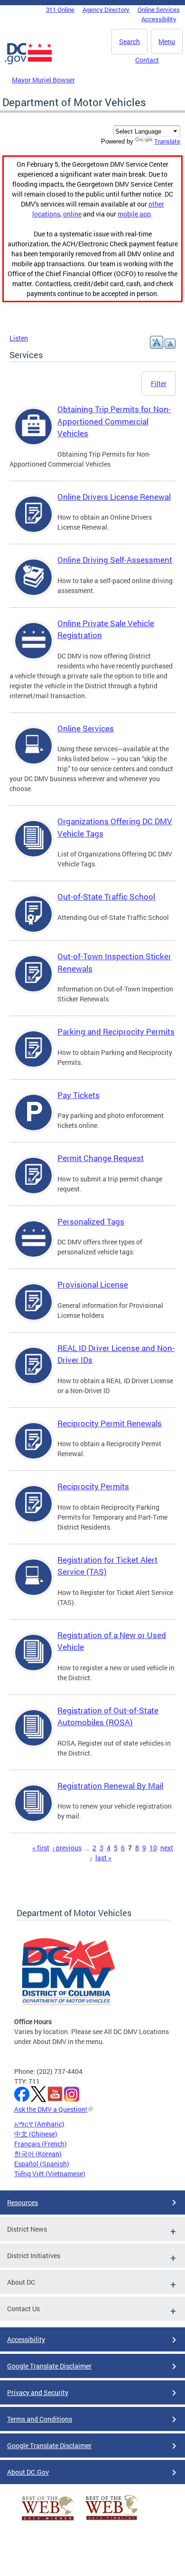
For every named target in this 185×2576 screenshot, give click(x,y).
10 (153, 1848)
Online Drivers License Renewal (114, 497)
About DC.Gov (28, 2472)
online (72, 214)
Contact (147, 60)
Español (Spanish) (42, 2164)
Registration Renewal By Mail (110, 1786)
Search (129, 41)
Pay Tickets (79, 1095)
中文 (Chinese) (36, 2134)
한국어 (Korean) (38, 2154)
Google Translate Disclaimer (49, 2366)
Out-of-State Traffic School (106, 896)
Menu (167, 41)
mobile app (134, 214)
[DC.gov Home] (28, 63)
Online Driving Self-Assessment (115, 560)
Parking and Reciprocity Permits (116, 1031)
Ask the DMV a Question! (51, 2109)
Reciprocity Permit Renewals (110, 1423)
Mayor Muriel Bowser (43, 80)
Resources (23, 2202)
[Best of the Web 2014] (48, 2520)
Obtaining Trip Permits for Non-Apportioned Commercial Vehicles (114, 421)
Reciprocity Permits (93, 1486)
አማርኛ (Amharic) (39, 2124)
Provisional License (93, 1284)
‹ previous (67, 1848)
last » (103, 1858)
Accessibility (159, 19)
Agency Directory (106, 9)
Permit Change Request (101, 1158)
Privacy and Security (38, 2392)
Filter (159, 383)
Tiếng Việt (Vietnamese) (50, 2174)
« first (41, 1848)
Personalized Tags (91, 1221)
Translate (167, 141)
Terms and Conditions (40, 2419)
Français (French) (41, 2144)
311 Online (60, 9)
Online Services (159, 9)
